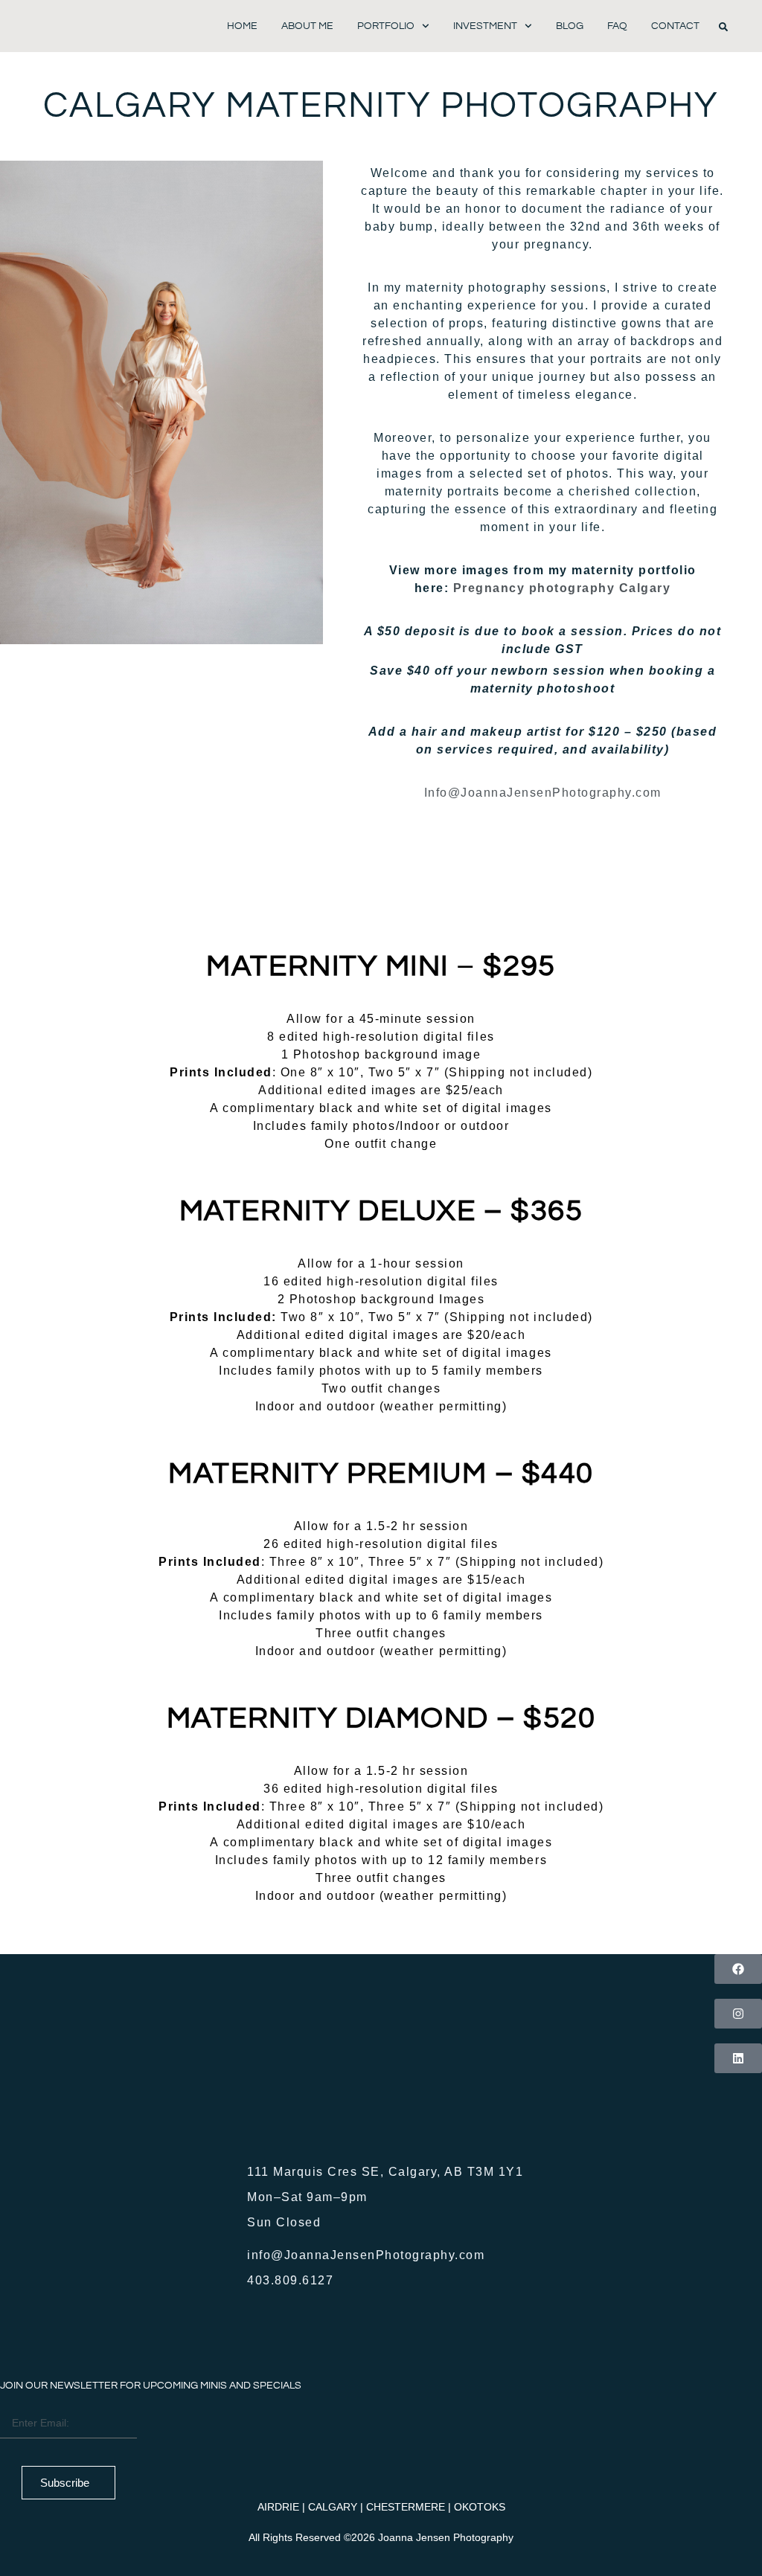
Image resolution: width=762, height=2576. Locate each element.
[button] (723, 27)
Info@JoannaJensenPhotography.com (543, 793)
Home (242, 26)
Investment (485, 26)
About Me (307, 26)
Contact (675, 26)
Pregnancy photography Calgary (562, 588)
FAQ (617, 26)
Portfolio (386, 26)
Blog (570, 26)
